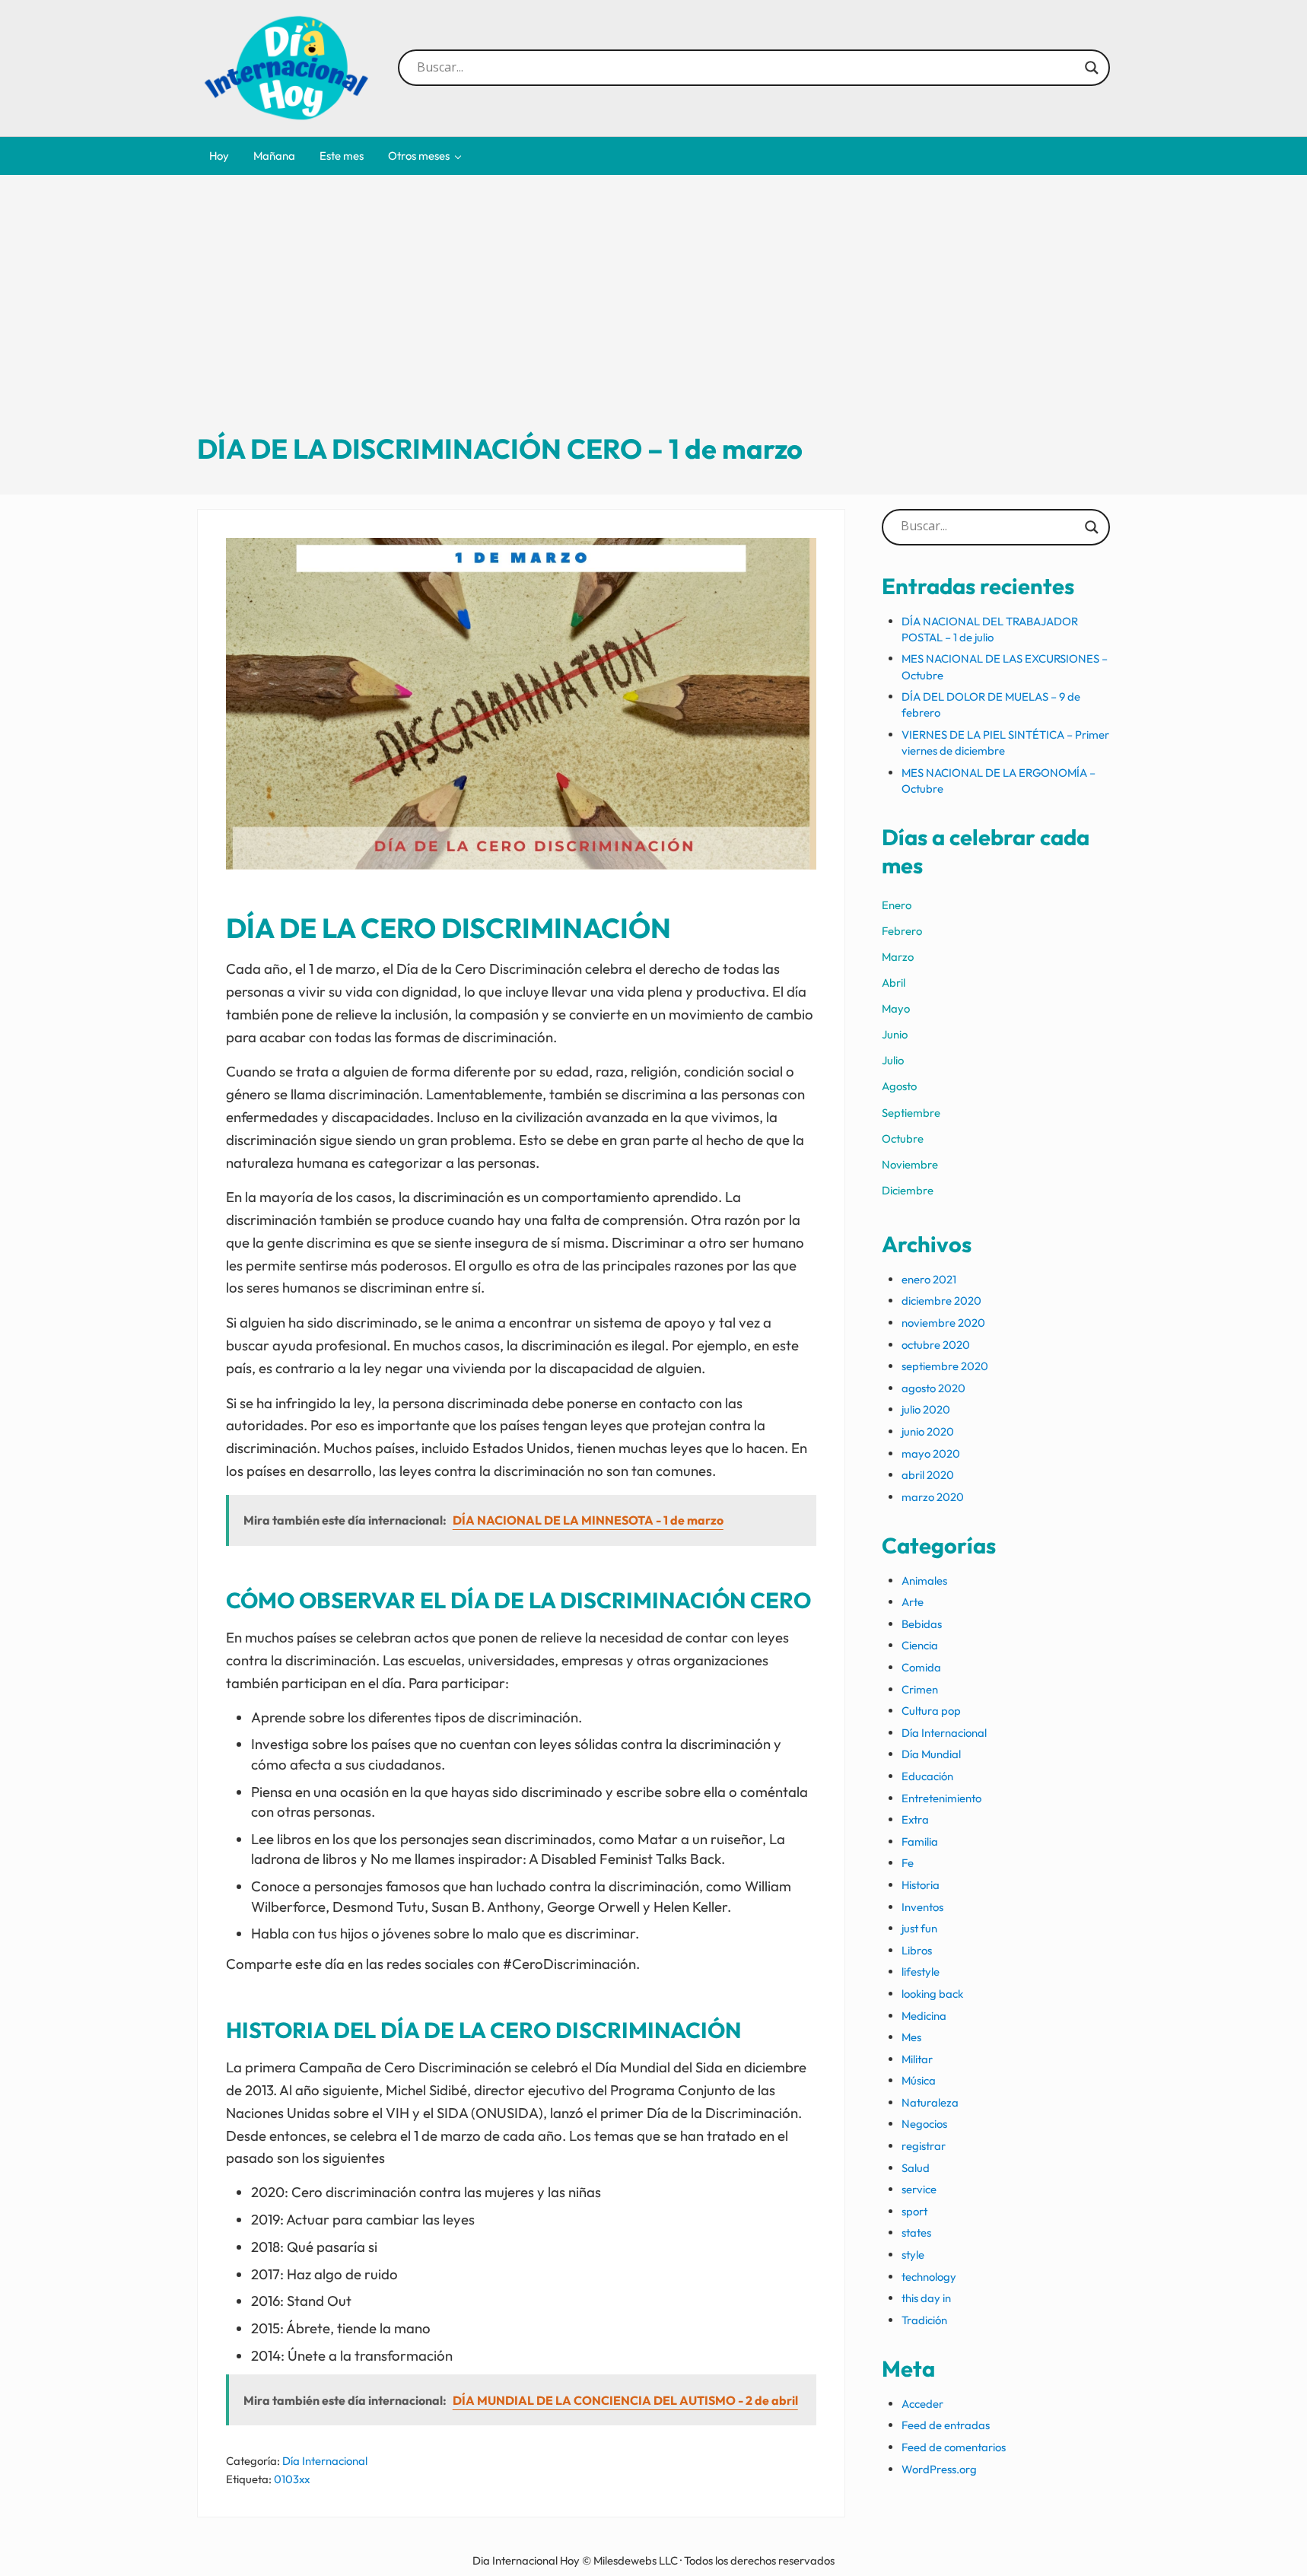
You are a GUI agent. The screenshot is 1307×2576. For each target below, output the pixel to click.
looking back (932, 1994)
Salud (916, 2168)
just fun (919, 1928)
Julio (893, 1060)
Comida (921, 1667)
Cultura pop (931, 1711)
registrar (924, 2146)
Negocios (924, 2124)
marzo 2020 (933, 1497)
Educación (927, 1776)
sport (914, 2211)
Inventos (922, 1907)
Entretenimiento (941, 1798)
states (916, 2233)
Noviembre (910, 1164)
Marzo (898, 957)
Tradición (924, 2320)
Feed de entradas (946, 2425)
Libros (917, 1950)
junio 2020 (928, 1431)
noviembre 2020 (943, 1323)
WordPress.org (939, 2469)
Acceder (922, 2404)
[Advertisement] (653, 317)
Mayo (896, 1008)
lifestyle (921, 1972)
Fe (908, 1863)
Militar (917, 2059)
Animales (924, 1581)
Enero (897, 905)
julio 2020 (926, 1409)
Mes (911, 2037)
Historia (921, 1885)
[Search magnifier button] (1092, 68)
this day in (926, 2298)
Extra (915, 1819)
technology (929, 2277)
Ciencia (920, 1645)
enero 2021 (929, 1279)
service (919, 2189)
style (913, 2255)
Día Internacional (325, 2461)
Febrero (902, 931)
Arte (913, 1602)
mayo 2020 (931, 1453)
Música (919, 2080)
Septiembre (911, 1113)
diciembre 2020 (941, 1301)
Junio (895, 1034)
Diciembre (908, 1190)
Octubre (903, 1139)
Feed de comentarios (954, 2447)
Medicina (924, 2016)
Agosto (899, 1086)
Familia (920, 1841)
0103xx (292, 2479)
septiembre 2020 (945, 1366)
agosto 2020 (933, 1388)
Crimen (920, 1689)
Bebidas (922, 1624)
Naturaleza (930, 2102)
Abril (894, 983)
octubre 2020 (936, 1345)
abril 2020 (928, 1475)
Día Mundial (931, 1754)
